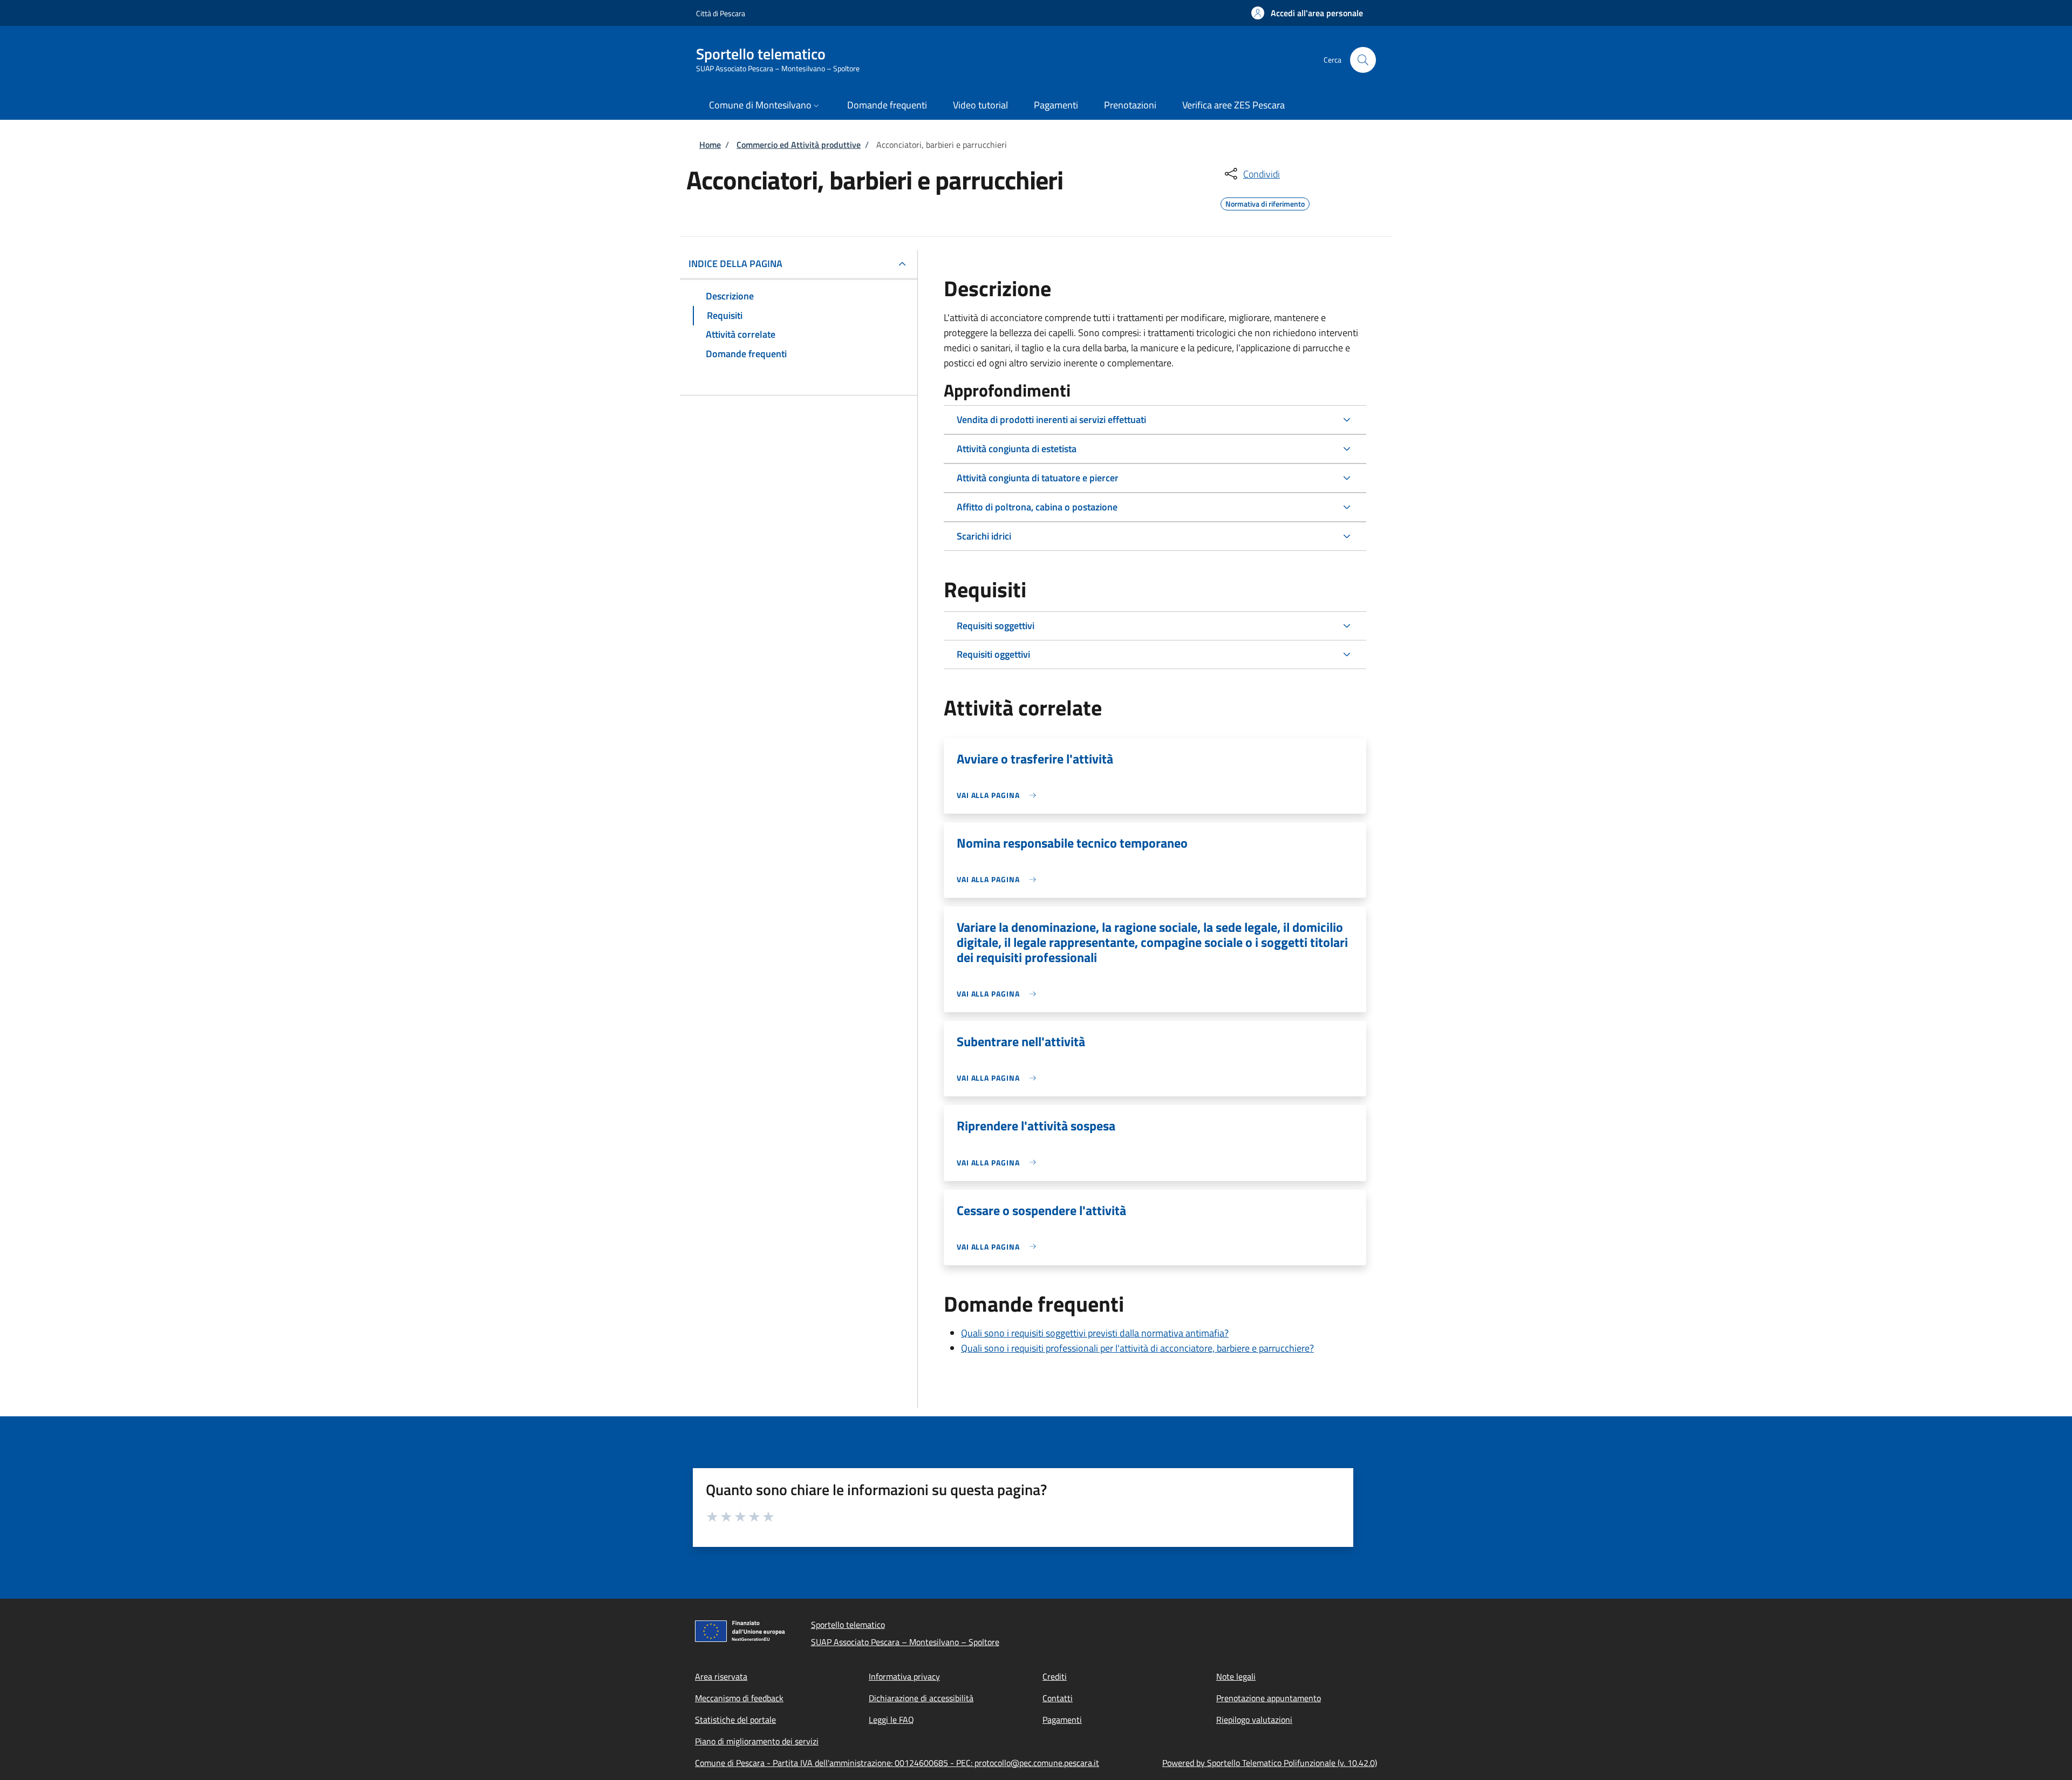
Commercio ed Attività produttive (799, 145)
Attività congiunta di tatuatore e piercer (1038, 478)
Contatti (1058, 1698)
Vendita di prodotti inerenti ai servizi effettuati (1051, 420)
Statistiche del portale (735, 1720)
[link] (999, 795)
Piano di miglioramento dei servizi (757, 1741)
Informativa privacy (904, 1676)
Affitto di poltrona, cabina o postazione (1037, 507)
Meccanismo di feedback (739, 1698)
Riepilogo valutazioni (1254, 1720)
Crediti (1055, 1676)
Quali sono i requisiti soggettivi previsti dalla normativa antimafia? (1095, 1333)
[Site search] (1363, 60)
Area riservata (721, 1676)
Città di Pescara (721, 13)
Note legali (1236, 1676)
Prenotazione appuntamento (1269, 1698)
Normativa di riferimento (1265, 202)
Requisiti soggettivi (996, 626)
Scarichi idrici (984, 536)
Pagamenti (1062, 1720)
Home (710, 145)
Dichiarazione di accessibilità (921, 1698)
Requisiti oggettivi (993, 654)
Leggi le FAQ (891, 1720)
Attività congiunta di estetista (1017, 449)
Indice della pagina (735, 264)
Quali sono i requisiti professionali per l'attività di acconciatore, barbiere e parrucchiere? (1137, 1348)
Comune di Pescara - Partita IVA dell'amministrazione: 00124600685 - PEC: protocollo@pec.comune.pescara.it (897, 1763)
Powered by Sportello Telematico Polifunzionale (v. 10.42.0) (1270, 1763)
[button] (1307, 13)
